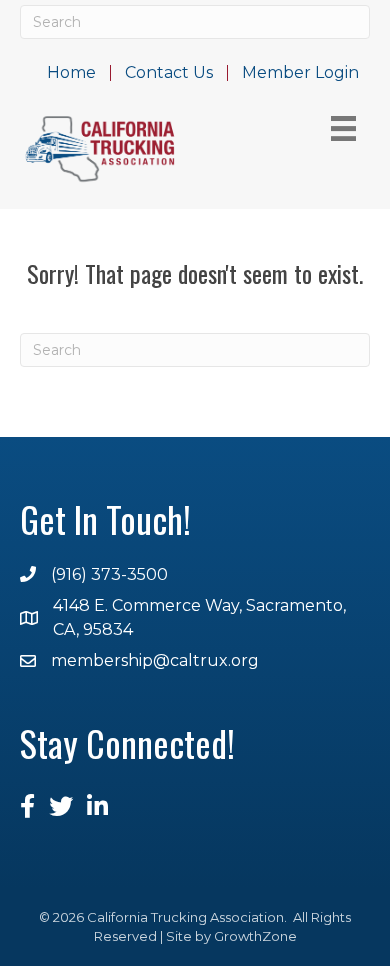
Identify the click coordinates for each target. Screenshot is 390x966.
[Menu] (343, 128)
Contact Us (169, 73)
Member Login (300, 73)
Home (71, 73)
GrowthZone (255, 936)
